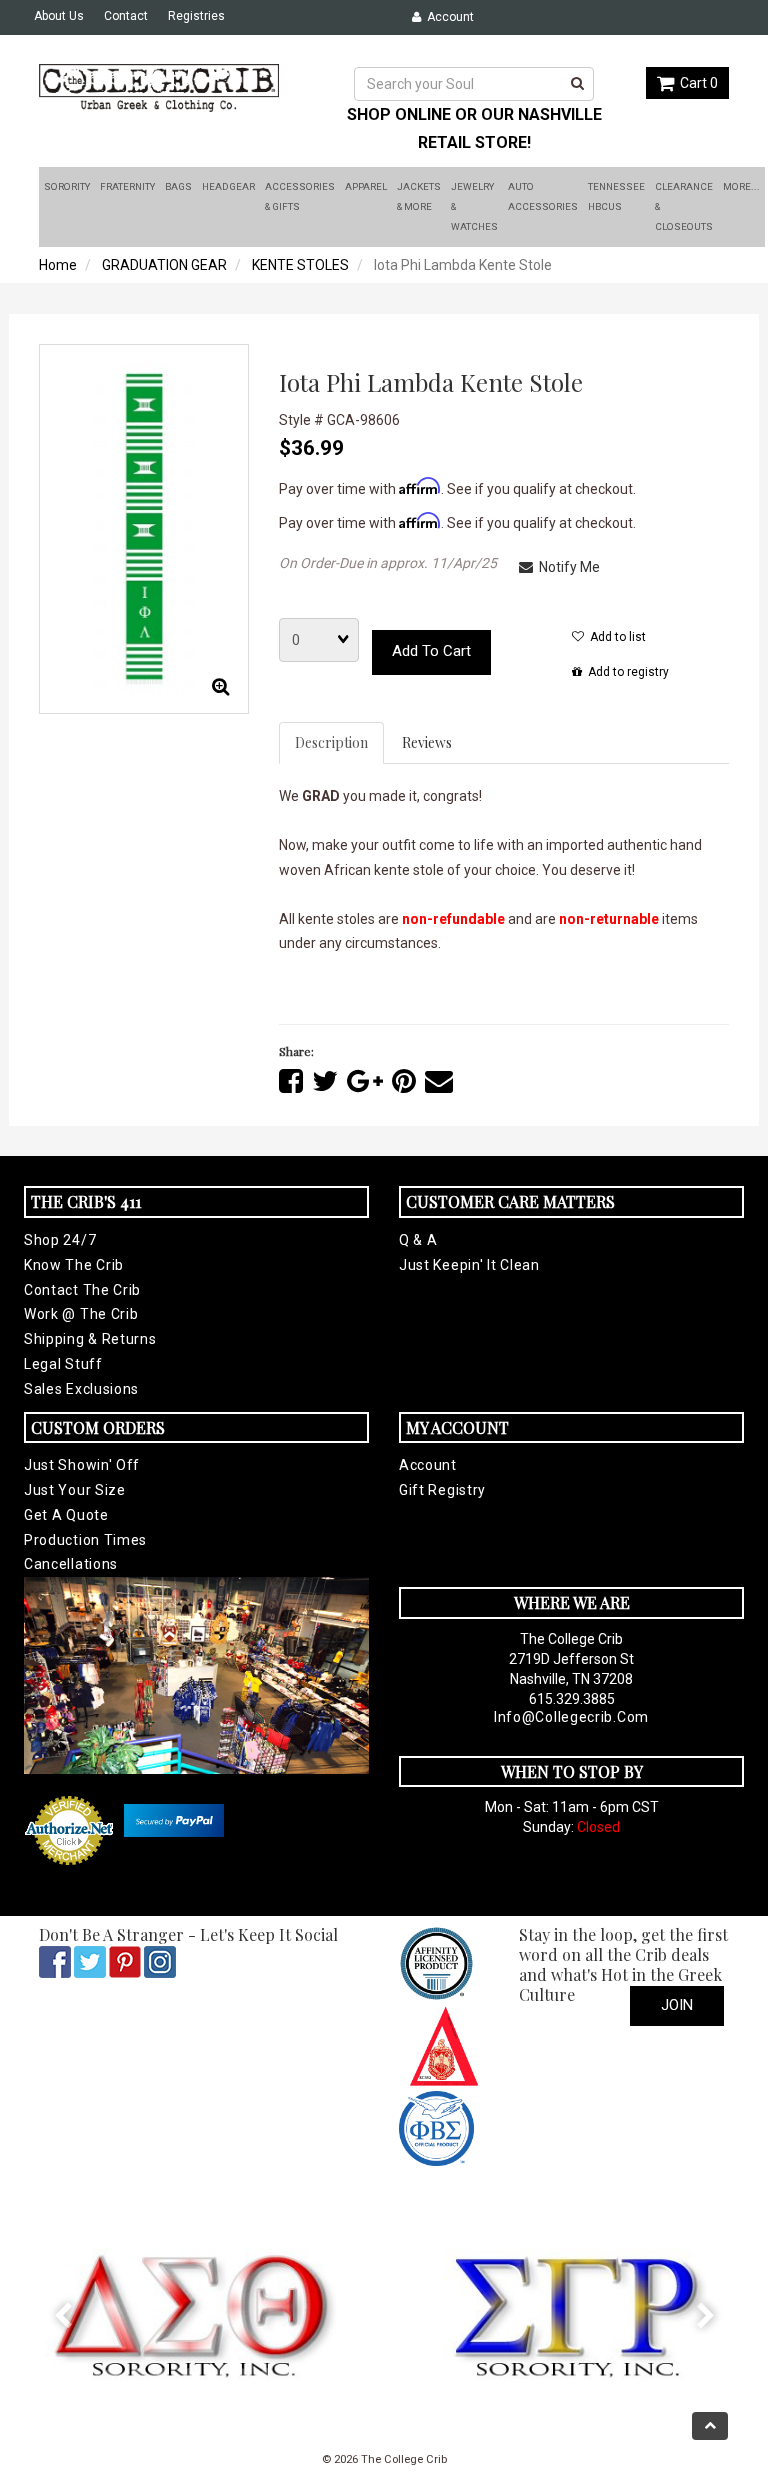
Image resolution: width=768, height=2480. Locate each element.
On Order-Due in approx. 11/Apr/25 (388, 563)
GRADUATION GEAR (164, 265)
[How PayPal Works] (174, 1820)
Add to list (615, 637)
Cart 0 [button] (696, 83)
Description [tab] (331, 742)
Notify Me (566, 567)
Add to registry (625, 672)
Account (447, 17)
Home (58, 265)
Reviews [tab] (427, 742)
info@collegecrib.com (571, 1717)
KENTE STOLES (300, 265)
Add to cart (431, 651)
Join (677, 2005)
